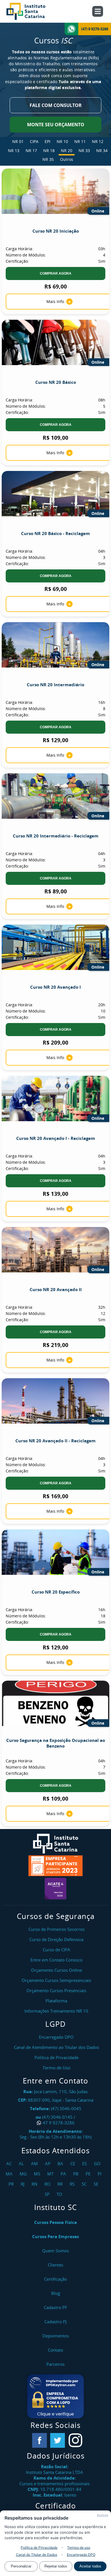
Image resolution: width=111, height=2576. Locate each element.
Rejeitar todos (56, 2566)
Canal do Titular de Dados (37, 2555)
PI (100, 2174)
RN (35, 2184)
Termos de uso (79, 2547)
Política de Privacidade (39, 2547)
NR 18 (49, 151)
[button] (55, 2396)
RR (61, 2184)
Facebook (40, 2440)
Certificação (55, 2279)
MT (51, 2174)
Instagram (75, 2440)
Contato (55, 2350)
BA (61, 2163)
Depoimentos (56, 2336)
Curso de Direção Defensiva (56, 1939)
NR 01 (18, 141)
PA (64, 2174)
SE (97, 2184)
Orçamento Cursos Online (56, 1970)
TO (60, 2194)
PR (12, 2184)
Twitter (57, 2440)
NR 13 (14, 151)
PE (89, 2174)
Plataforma (56, 2001)
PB (77, 2174)
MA (10, 2174)
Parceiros (55, 2364)
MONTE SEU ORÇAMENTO (56, 125)
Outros (67, 159)
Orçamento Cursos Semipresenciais (56, 1980)
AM (35, 2163)
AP (48, 2163)
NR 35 (48, 159)
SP (48, 2194)
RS (73, 2184)
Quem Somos (55, 2251)
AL (22, 2163)
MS (38, 2174)
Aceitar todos (90, 2566)
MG (24, 2174)
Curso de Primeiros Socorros (56, 1929)
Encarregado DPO (81, 2555)
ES (85, 2163)
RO (48, 2184)
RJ (23, 2184)
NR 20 (67, 151)
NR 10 (62, 141)
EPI (48, 141)
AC (10, 2163)
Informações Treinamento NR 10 (56, 2011)
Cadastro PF (55, 2307)
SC (85, 2184)
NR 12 (98, 141)
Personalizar (21, 2566)
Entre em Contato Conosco (56, 1960)
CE (73, 2163)
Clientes (55, 2265)
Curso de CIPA (56, 1950)
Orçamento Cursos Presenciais (56, 1990)
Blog (56, 2293)
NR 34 (102, 151)
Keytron (103, 2515)
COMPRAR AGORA (56, 273)
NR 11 (80, 141)
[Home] (32, 11)
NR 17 (31, 151)
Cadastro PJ (55, 2322)
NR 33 (84, 151)
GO (98, 2163)
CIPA (34, 141)
